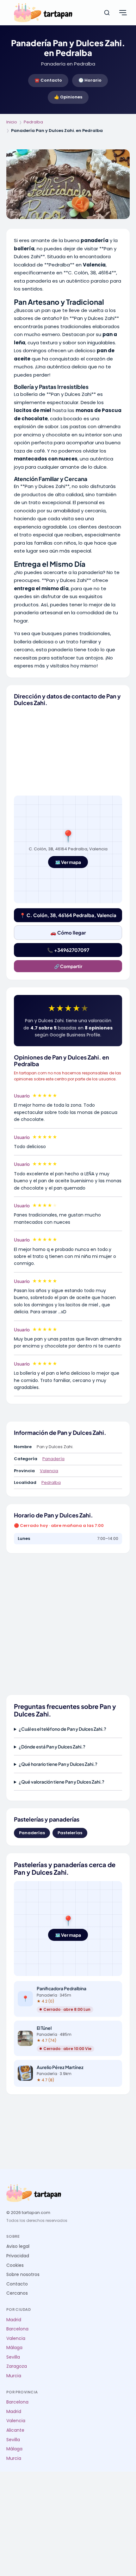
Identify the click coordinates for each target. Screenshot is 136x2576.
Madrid (14, 2320)
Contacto (17, 2284)
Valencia (49, 1471)
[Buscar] (107, 13)
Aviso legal (18, 2246)
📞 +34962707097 (68, 950)
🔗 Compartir (68, 966)
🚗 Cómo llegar (68, 932)
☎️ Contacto (48, 80)
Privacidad (18, 2256)
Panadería (53, 1459)
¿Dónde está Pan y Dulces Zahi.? (52, 1747)
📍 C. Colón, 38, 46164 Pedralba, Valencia (68, 915)
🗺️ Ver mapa (68, 862)
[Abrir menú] (123, 13)
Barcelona (17, 2329)
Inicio (12, 122)
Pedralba (33, 122)
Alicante (15, 2430)
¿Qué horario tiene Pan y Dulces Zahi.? (58, 1764)
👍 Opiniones (68, 97)
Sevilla (13, 2357)
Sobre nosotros (23, 2275)
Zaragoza (17, 2366)
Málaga (14, 2348)
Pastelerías (70, 1833)
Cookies (15, 2265)
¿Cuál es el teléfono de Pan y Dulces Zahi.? (62, 1729)
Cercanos (17, 2293)
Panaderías (32, 1833)
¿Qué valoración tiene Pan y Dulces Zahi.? (62, 1782)
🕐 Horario (90, 80)
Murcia (14, 2376)
